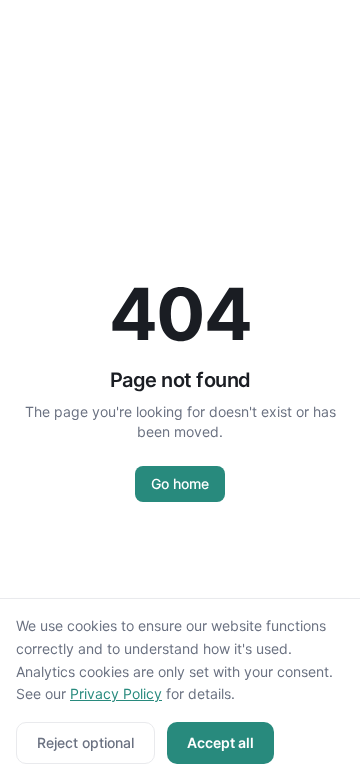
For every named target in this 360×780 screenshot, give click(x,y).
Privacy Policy (116, 693)
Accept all (220, 742)
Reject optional (85, 742)
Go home (180, 483)
